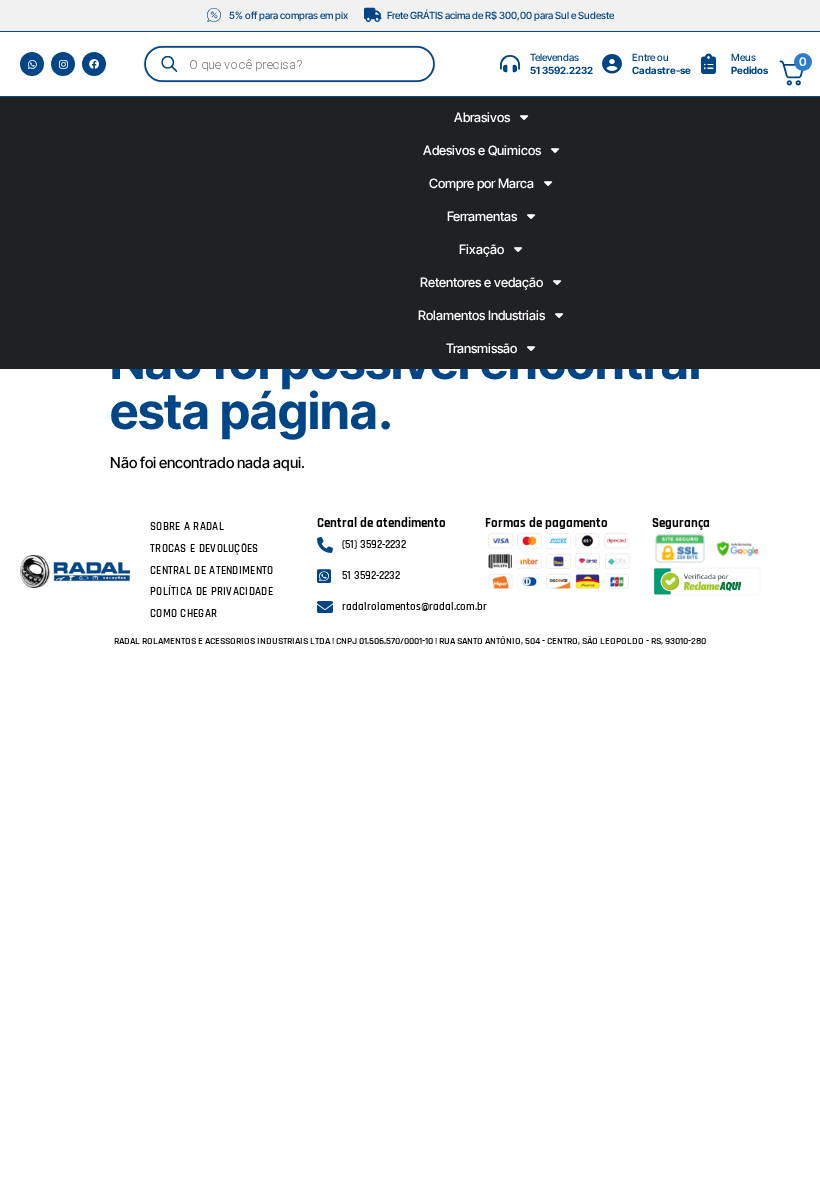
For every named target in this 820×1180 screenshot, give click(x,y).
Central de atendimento (212, 571)
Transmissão (481, 348)
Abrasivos (482, 117)
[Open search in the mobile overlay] (290, 63)
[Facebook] (94, 64)
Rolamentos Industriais (481, 315)
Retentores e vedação (481, 282)
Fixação (481, 249)
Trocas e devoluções (204, 549)
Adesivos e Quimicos (482, 150)
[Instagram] (63, 64)
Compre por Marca (481, 183)
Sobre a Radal (187, 527)
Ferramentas (482, 216)
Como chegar (183, 614)
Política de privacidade (211, 592)
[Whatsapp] (32, 64)
